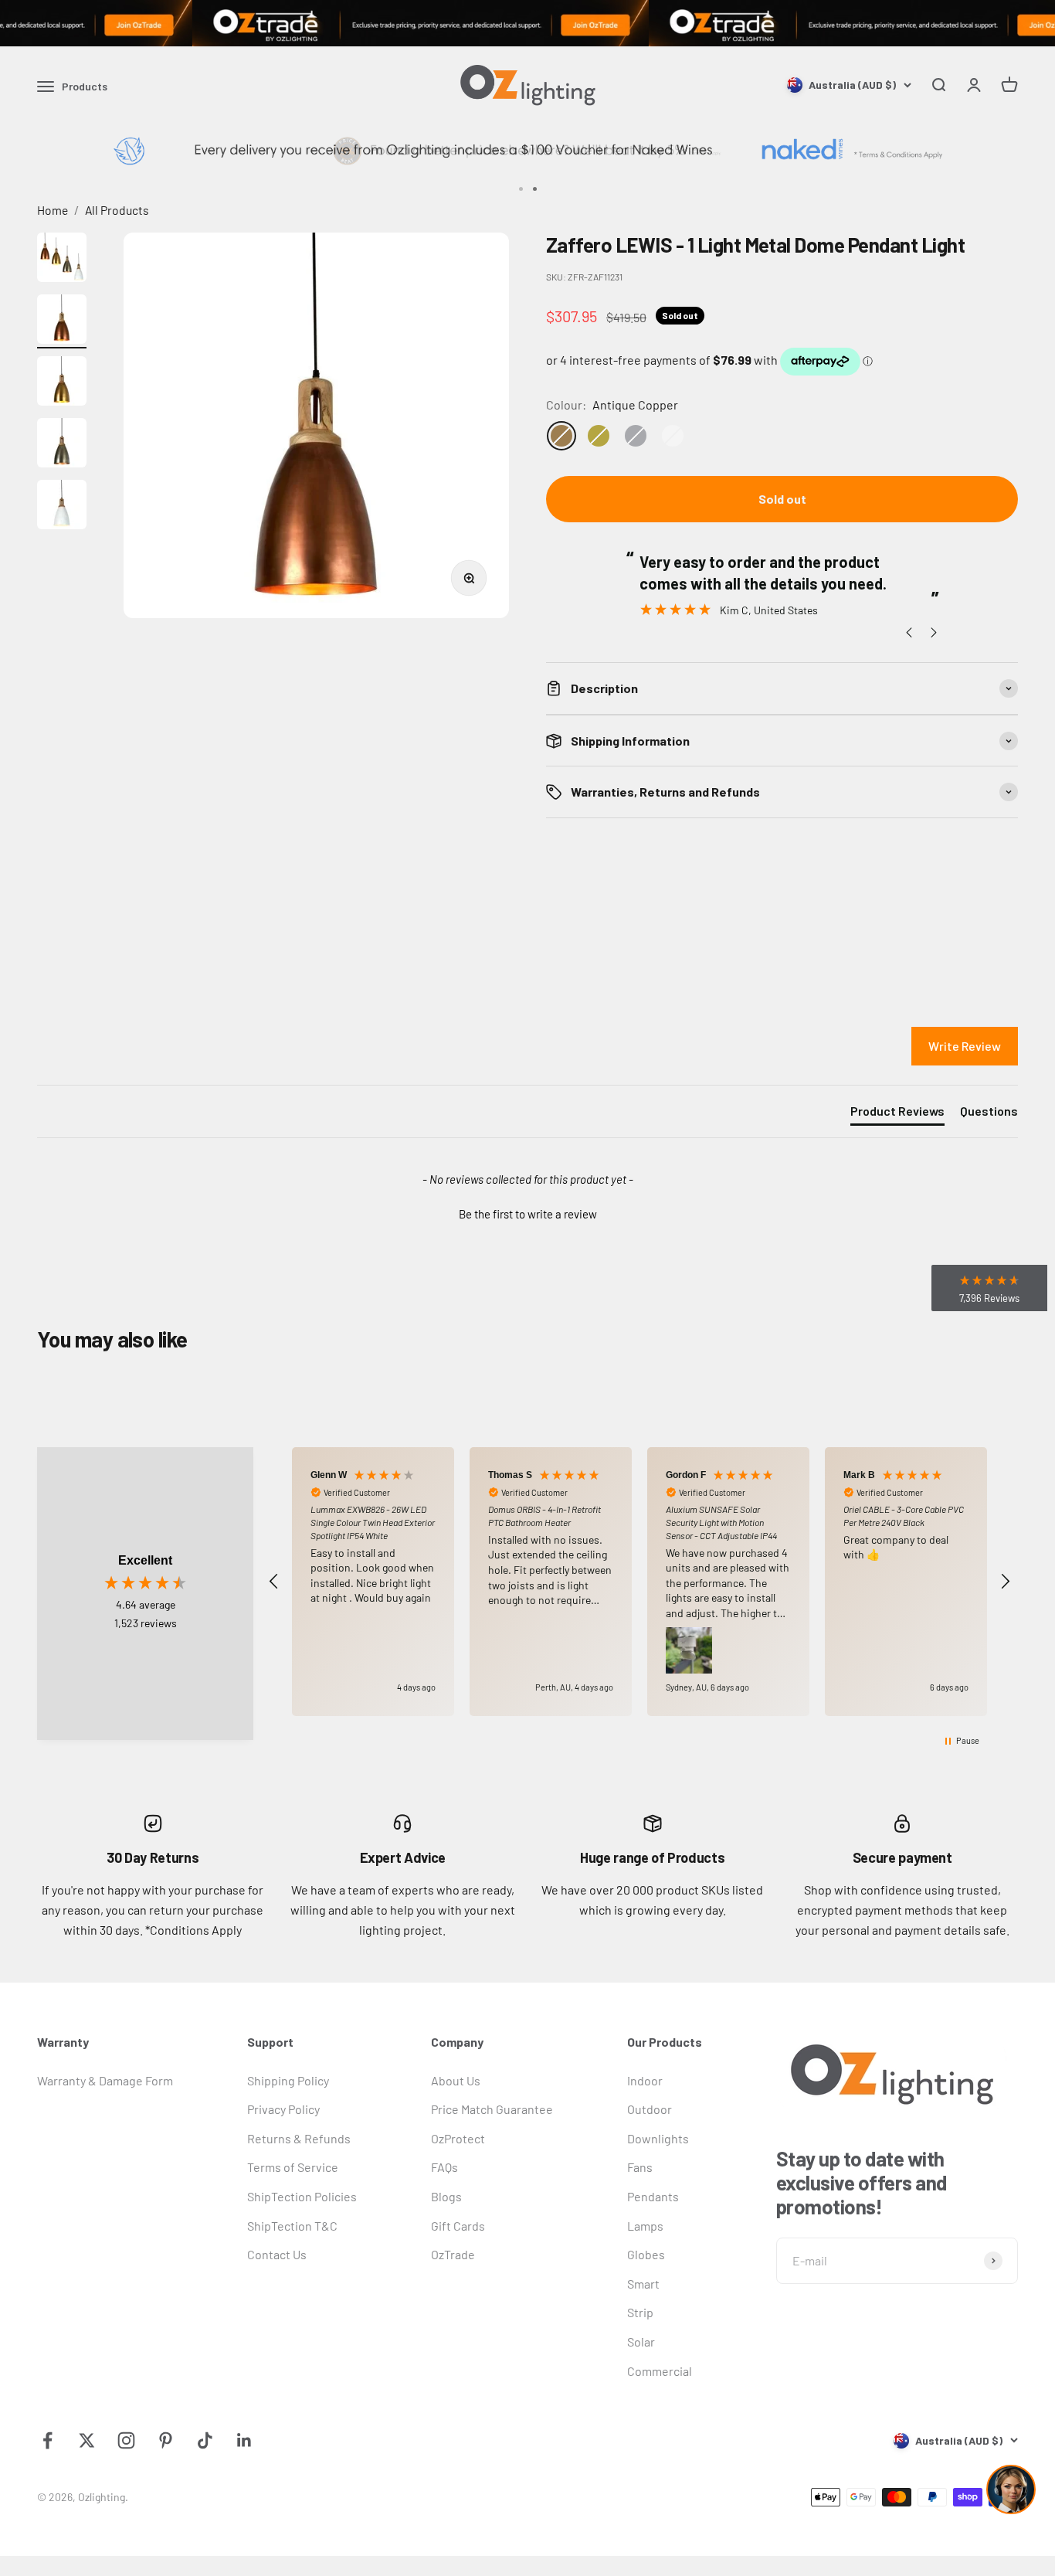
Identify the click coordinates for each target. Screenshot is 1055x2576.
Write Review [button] (965, 1046)
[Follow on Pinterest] (166, 2440)
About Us (456, 2080)
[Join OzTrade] (527, 23)
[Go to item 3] (62, 383)
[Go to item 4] (62, 445)
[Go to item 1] (62, 260)
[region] (639, 1582)
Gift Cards (458, 2226)
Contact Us (277, 2254)
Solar (641, 2342)
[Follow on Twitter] (87, 2440)
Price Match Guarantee (492, 2109)
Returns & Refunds (299, 2138)
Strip (640, 2312)
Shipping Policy (288, 2080)
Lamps (645, 2226)
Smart (643, 2284)
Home (53, 210)
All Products (117, 210)
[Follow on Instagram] (126, 2440)
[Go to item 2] (62, 321)
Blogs (446, 2196)
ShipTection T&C (292, 2226)
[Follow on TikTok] (205, 2440)
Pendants (653, 2196)
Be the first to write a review (528, 1214)
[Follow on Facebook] (47, 2440)
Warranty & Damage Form (105, 2080)
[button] (527, 1212)
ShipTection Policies (302, 2196)
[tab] (897, 1114)
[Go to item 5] (62, 507)
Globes (646, 2254)
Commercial (660, 2371)
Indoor (645, 2080)
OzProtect (458, 2138)
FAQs (444, 2167)
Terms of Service (293, 2167)
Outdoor (650, 2109)
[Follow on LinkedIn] (244, 2440)
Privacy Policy (283, 2109)
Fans (640, 2167)
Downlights (658, 2138)
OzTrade (453, 2254)
